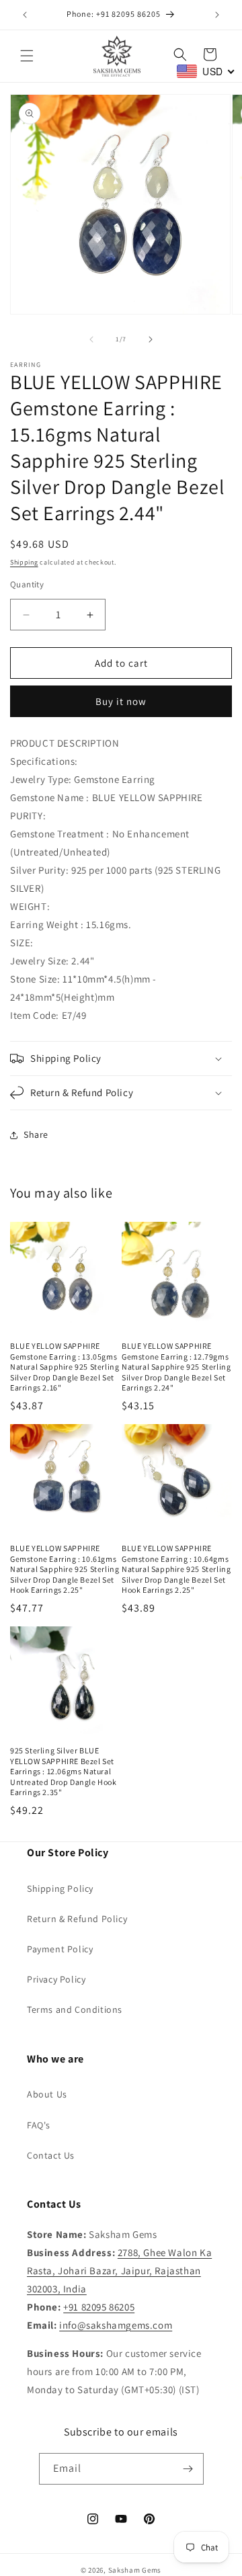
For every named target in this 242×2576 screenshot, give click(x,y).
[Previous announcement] (25, 15)
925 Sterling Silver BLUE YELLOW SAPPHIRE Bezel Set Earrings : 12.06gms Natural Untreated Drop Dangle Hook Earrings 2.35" (64, 1771)
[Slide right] (151, 339)
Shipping (24, 562)
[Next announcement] (217, 15)
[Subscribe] (188, 2469)
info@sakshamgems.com (116, 2325)
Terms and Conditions (75, 2009)
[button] (27, 56)
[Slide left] (91, 339)
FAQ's (39, 2125)
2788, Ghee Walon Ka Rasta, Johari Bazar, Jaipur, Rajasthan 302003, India (119, 2271)
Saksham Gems (135, 2570)
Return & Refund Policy (77, 1919)
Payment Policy (60, 1949)
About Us (47, 2094)
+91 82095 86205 (99, 2307)
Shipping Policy (60, 1888)
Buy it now (121, 701)
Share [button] (36, 1134)
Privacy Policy (56, 1979)
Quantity (27, 584)
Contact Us (51, 2155)
